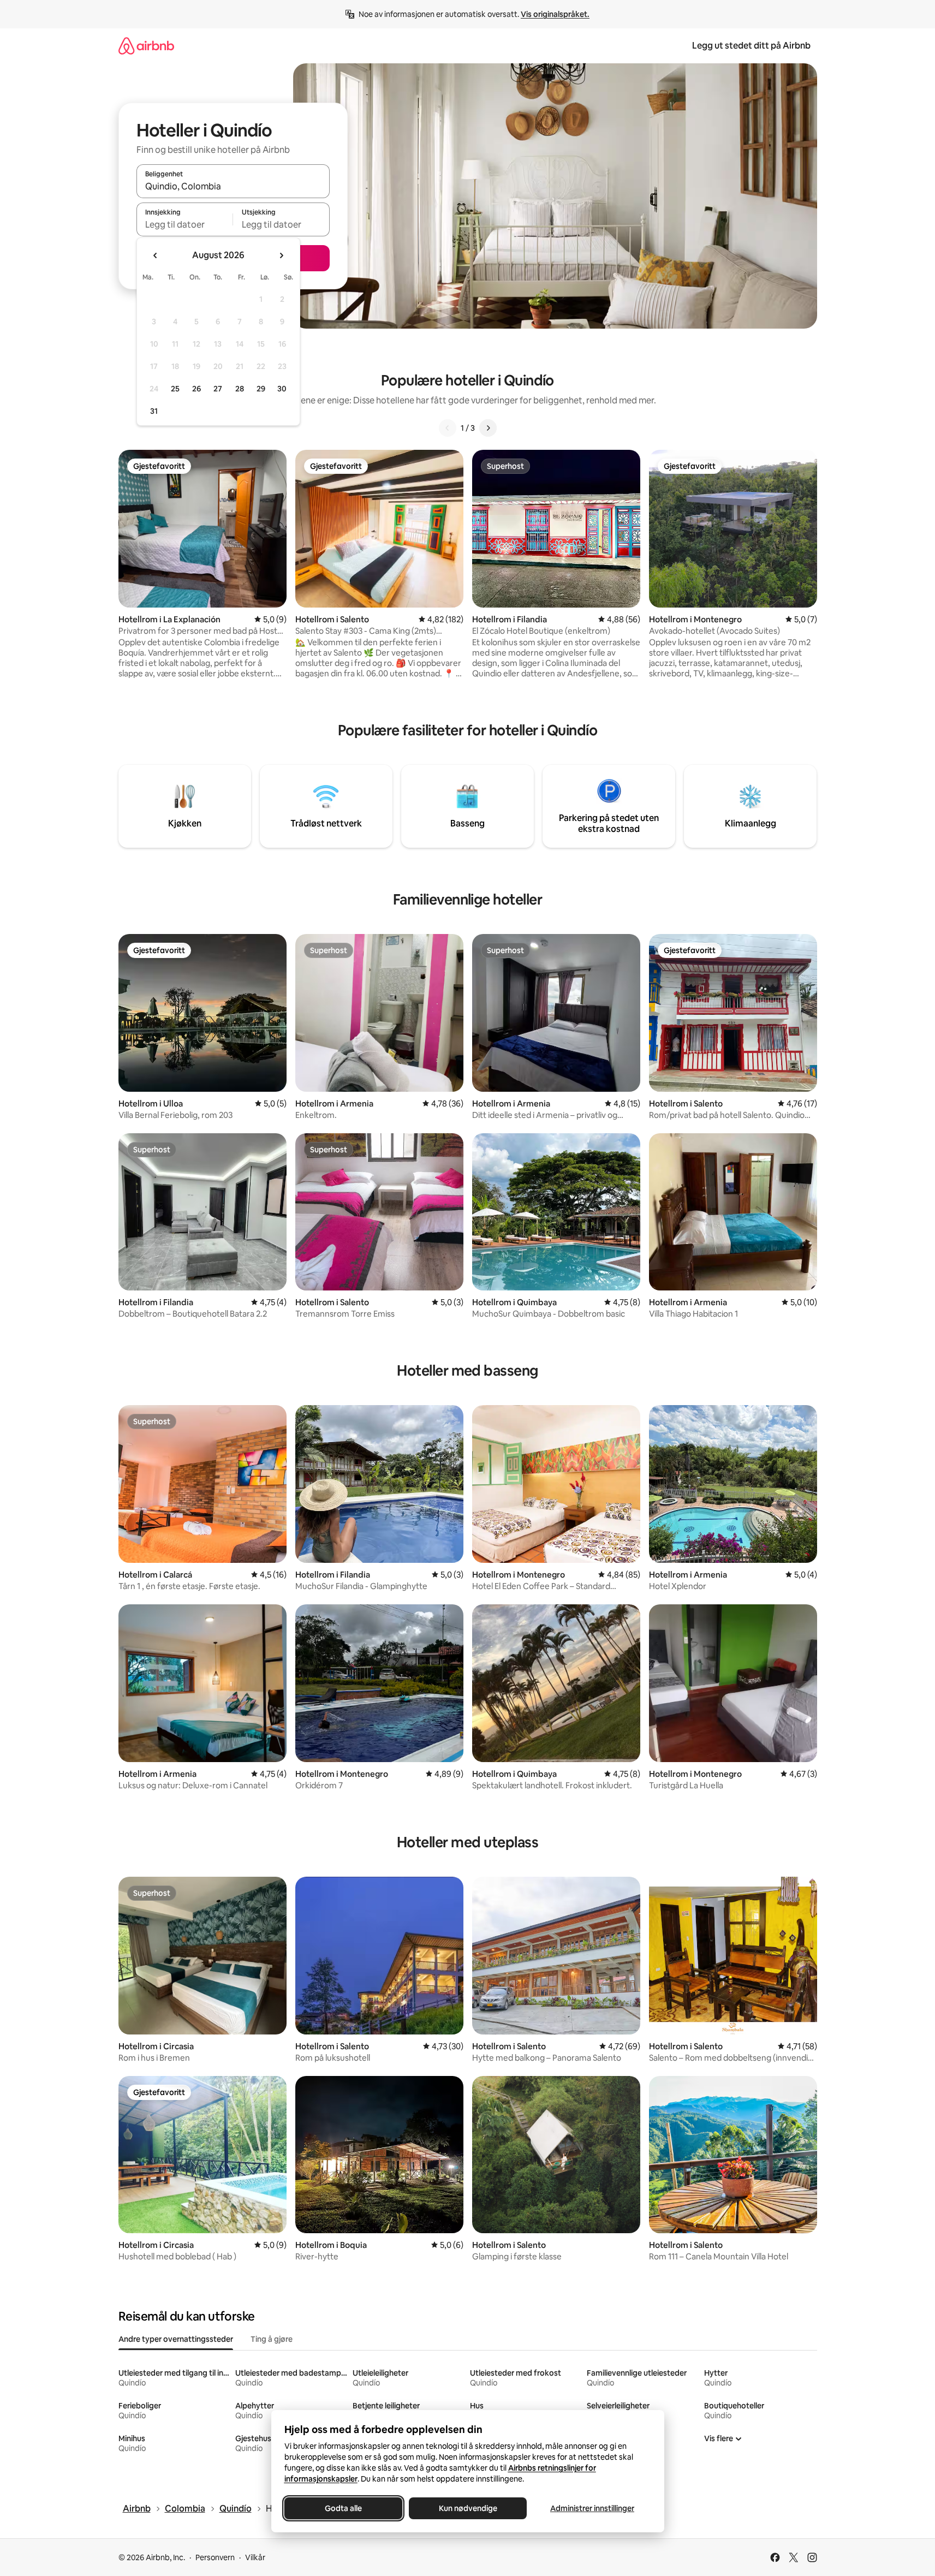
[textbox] (185, 224)
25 (175, 389)
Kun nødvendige (467, 2508)
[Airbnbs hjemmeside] (146, 46)
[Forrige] (448, 428)
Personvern (215, 2557)
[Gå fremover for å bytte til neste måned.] (281, 255)
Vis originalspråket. (555, 14)
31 (154, 411)
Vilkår (255, 2557)
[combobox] (233, 186)
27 (218, 389)
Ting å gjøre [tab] (272, 2339)
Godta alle (343, 2508)
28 (240, 389)
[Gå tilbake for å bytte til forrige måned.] (156, 255)
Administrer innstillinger (592, 2508)
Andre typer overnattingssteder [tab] (176, 2339)
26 (196, 389)
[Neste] (488, 428)
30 (282, 389)
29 (261, 389)
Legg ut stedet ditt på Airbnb (751, 46)
